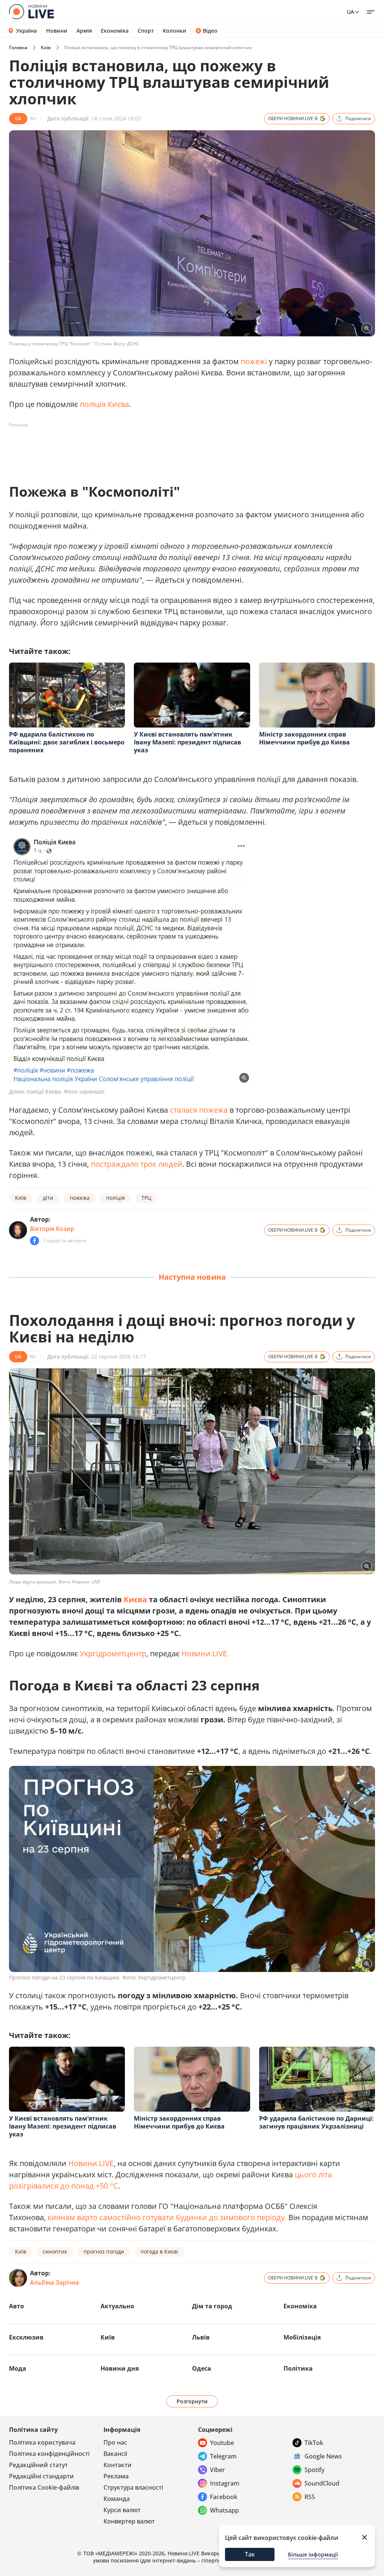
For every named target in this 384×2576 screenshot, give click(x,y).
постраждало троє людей (136, 1164)
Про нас (115, 2442)
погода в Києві (159, 2251)
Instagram (225, 2483)
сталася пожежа (199, 1110)
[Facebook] (34, 1241)
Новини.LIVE (91, 2163)
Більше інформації (313, 2554)
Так (250, 2554)
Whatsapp (224, 2510)
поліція (115, 1198)
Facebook (224, 2497)
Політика (298, 2368)
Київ (46, 47)
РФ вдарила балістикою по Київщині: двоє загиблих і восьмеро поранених (67, 742)
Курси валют (122, 2510)
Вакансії (115, 2454)
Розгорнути (192, 2401)
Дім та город (212, 2306)
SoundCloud (322, 2483)
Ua (350, 12)
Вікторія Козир (52, 1229)
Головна (18, 47)
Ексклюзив (26, 2337)
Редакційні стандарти (41, 2476)
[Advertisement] (145, 448)
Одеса (202, 2368)
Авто (16, 2306)
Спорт (146, 31)
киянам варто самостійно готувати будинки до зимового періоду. (167, 2217)
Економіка (115, 31)
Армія (84, 31)
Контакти (118, 2465)
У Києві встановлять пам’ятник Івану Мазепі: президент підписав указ (187, 742)
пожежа (80, 1198)
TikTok (314, 2443)
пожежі (254, 361)
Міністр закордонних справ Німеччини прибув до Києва (304, 738)
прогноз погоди (104, 2251)
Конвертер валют (129, 2521)
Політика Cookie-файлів (44, 2487)
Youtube (222, 2443)
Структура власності (133, 2487)
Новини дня (120, 2368)
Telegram (223, 2456)
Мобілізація (302, 2337)
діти (48, 1198)
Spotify (314, 2470)
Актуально (117, 2306)
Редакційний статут (38, 2465)
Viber (217, 2470)
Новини (57, 31)
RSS (310, 2497)
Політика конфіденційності (49, 2454)
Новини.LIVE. (205, 1653)
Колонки (175, 31)
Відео (210, 31)
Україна (26, 31)
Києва (135, 1599)
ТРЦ (146, 1198)
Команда (117, 2499)
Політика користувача (42, 2442)
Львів (201, 2337)
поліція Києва (104, 404)
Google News (323, 2456)
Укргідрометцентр (113, 1653)
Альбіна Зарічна (54, 2282)
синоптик (55, 2251)
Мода (18, 2368)
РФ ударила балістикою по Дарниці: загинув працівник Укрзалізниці (316, 2122)
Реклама (116, 2476)
